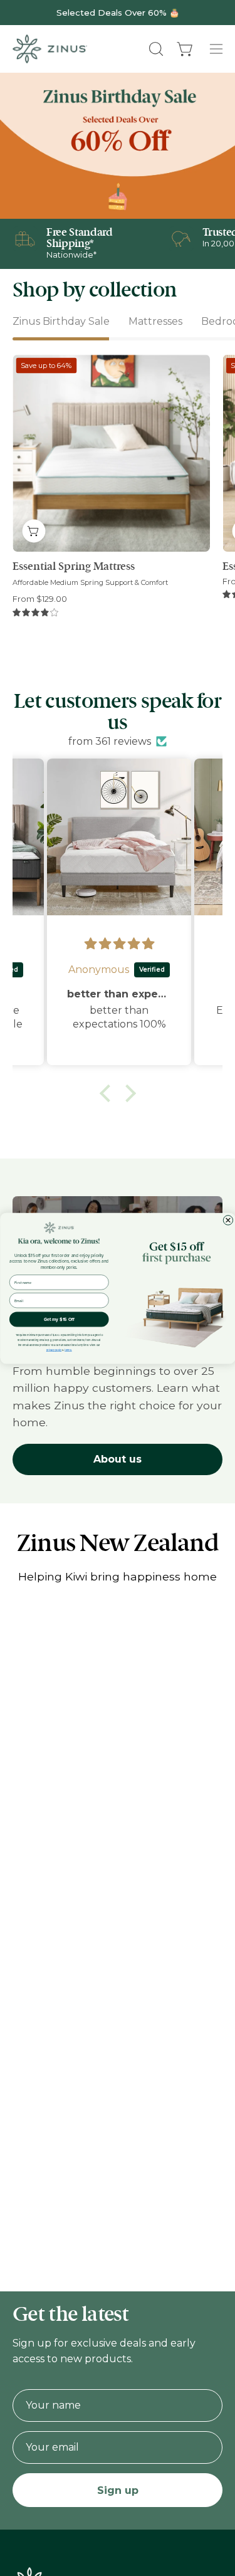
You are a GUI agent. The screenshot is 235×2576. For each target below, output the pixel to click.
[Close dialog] (228, 1220)
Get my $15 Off (59, 1319)
